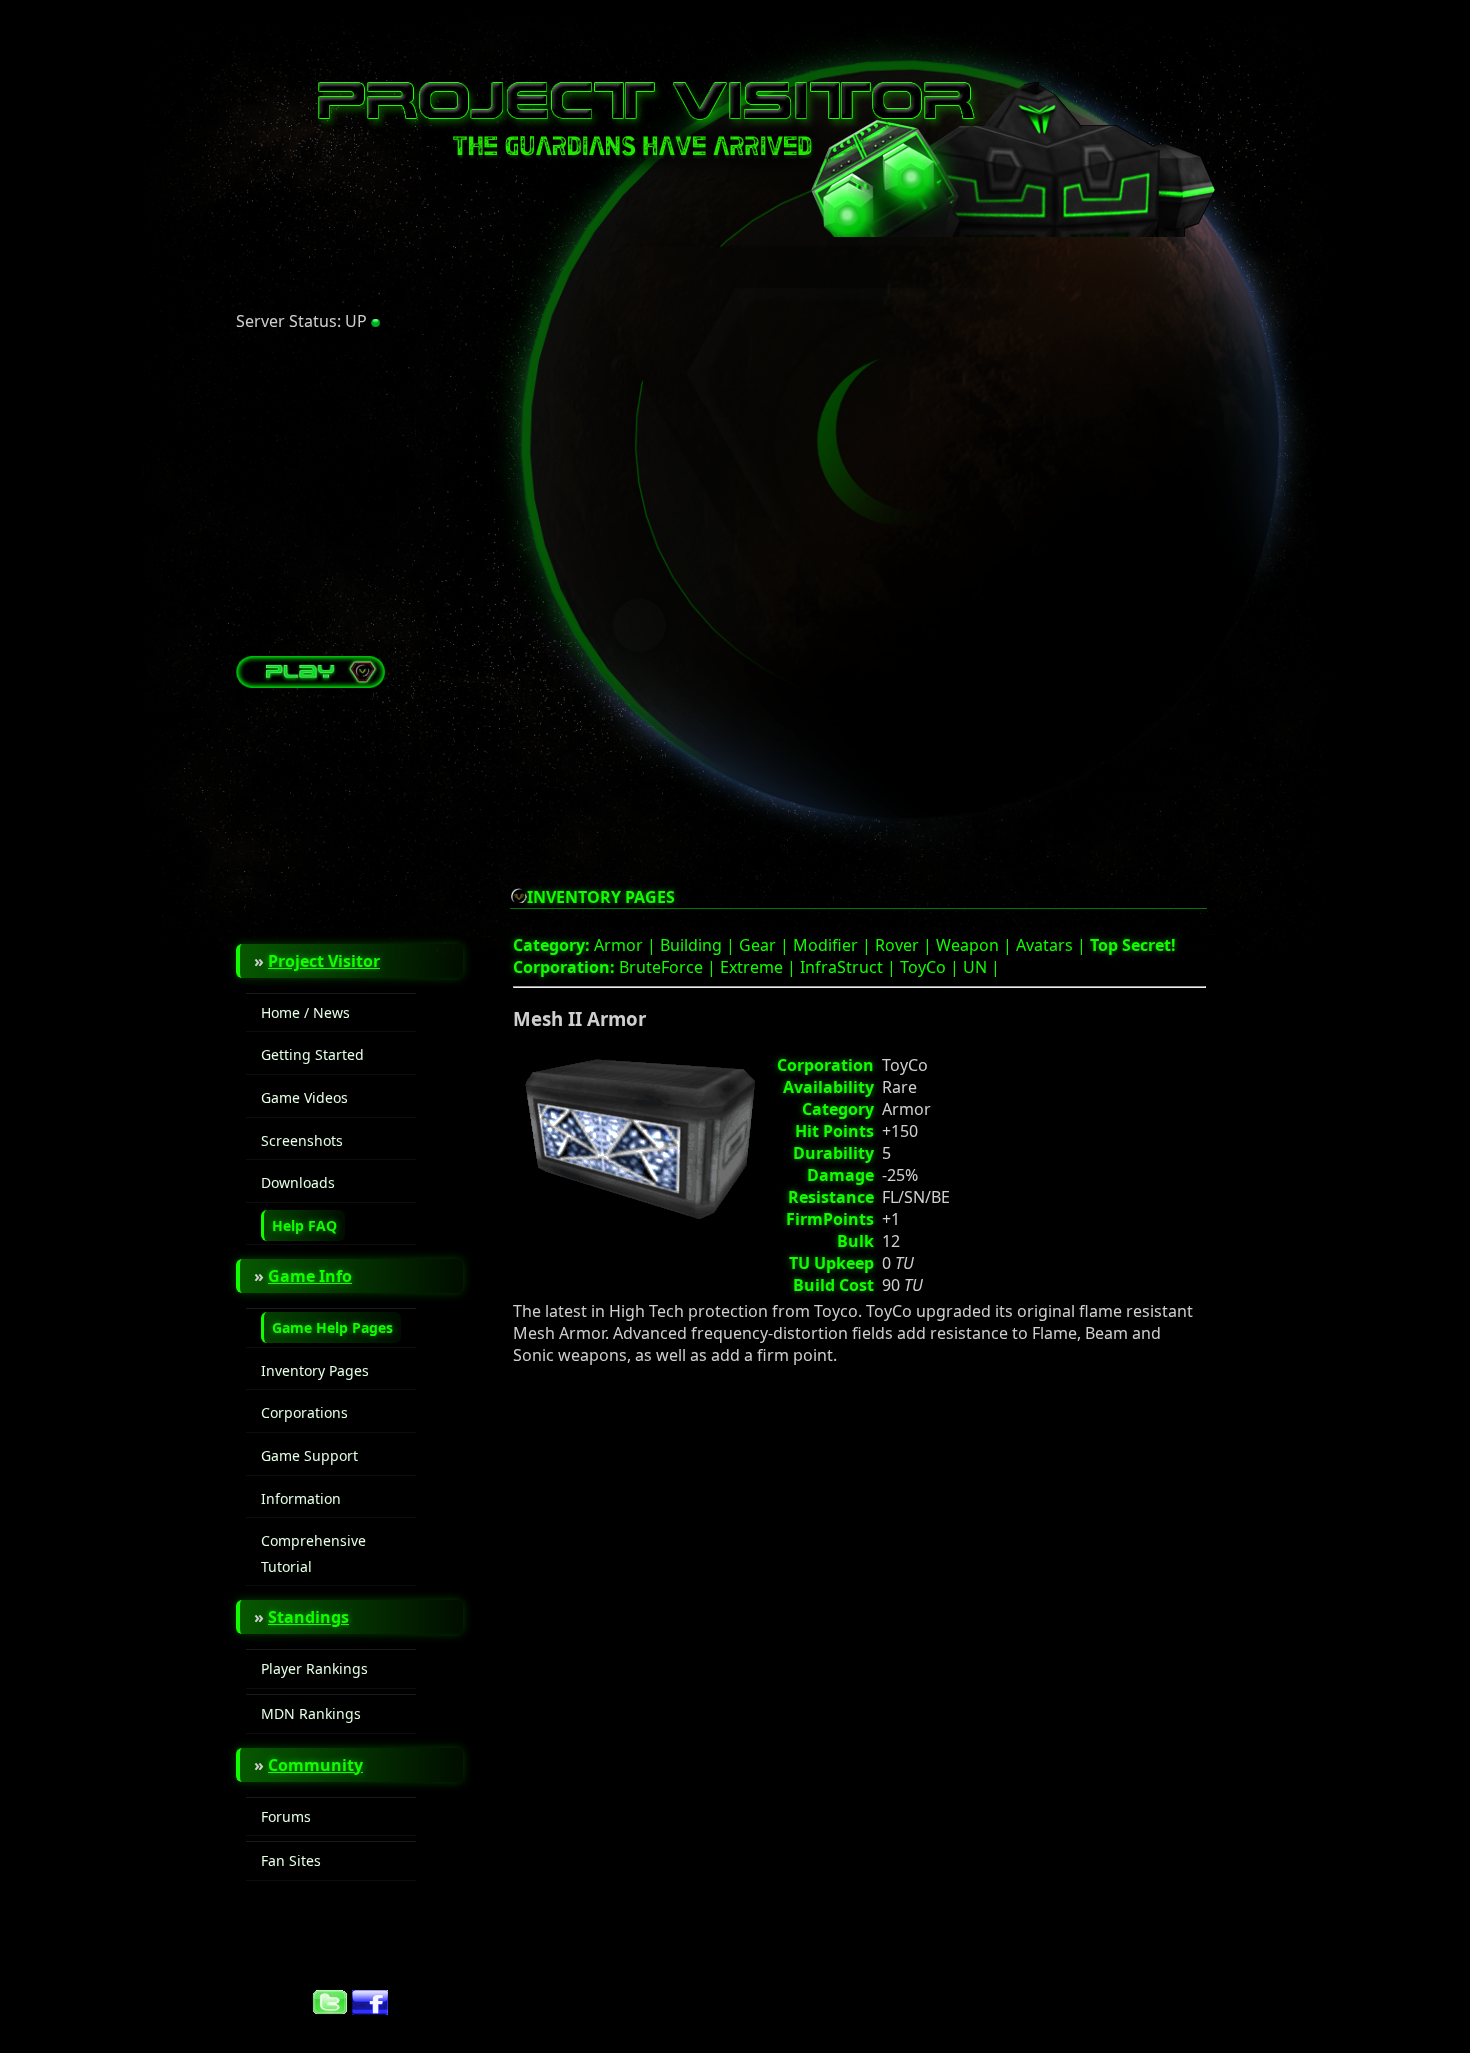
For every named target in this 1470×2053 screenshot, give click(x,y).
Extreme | (760, 967)
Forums (286, 1816)
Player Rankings (314, 1668)
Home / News (305, 1012)
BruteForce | (669, 967)
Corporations (304, 1412)
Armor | (627, 945)
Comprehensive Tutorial (313, 1553)
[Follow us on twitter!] (330, 2009)
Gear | (766, 945)
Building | (699, 945)
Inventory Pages (315, 1370)
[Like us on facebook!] (370, 2009)
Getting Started (312, 1054)
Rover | (905, 945)
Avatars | (1053, 945)
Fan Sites (291, 1860)
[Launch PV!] (311, 682)
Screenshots (302, 1140)
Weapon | (976, 945)
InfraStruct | (850, 967)
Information (301, 1498)
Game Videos (304, 1097)
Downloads (298, 1182)
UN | (981, 967)
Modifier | (834, 945)
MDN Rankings (311, 1713)
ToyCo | (931, 967)
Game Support (309, 1455)
